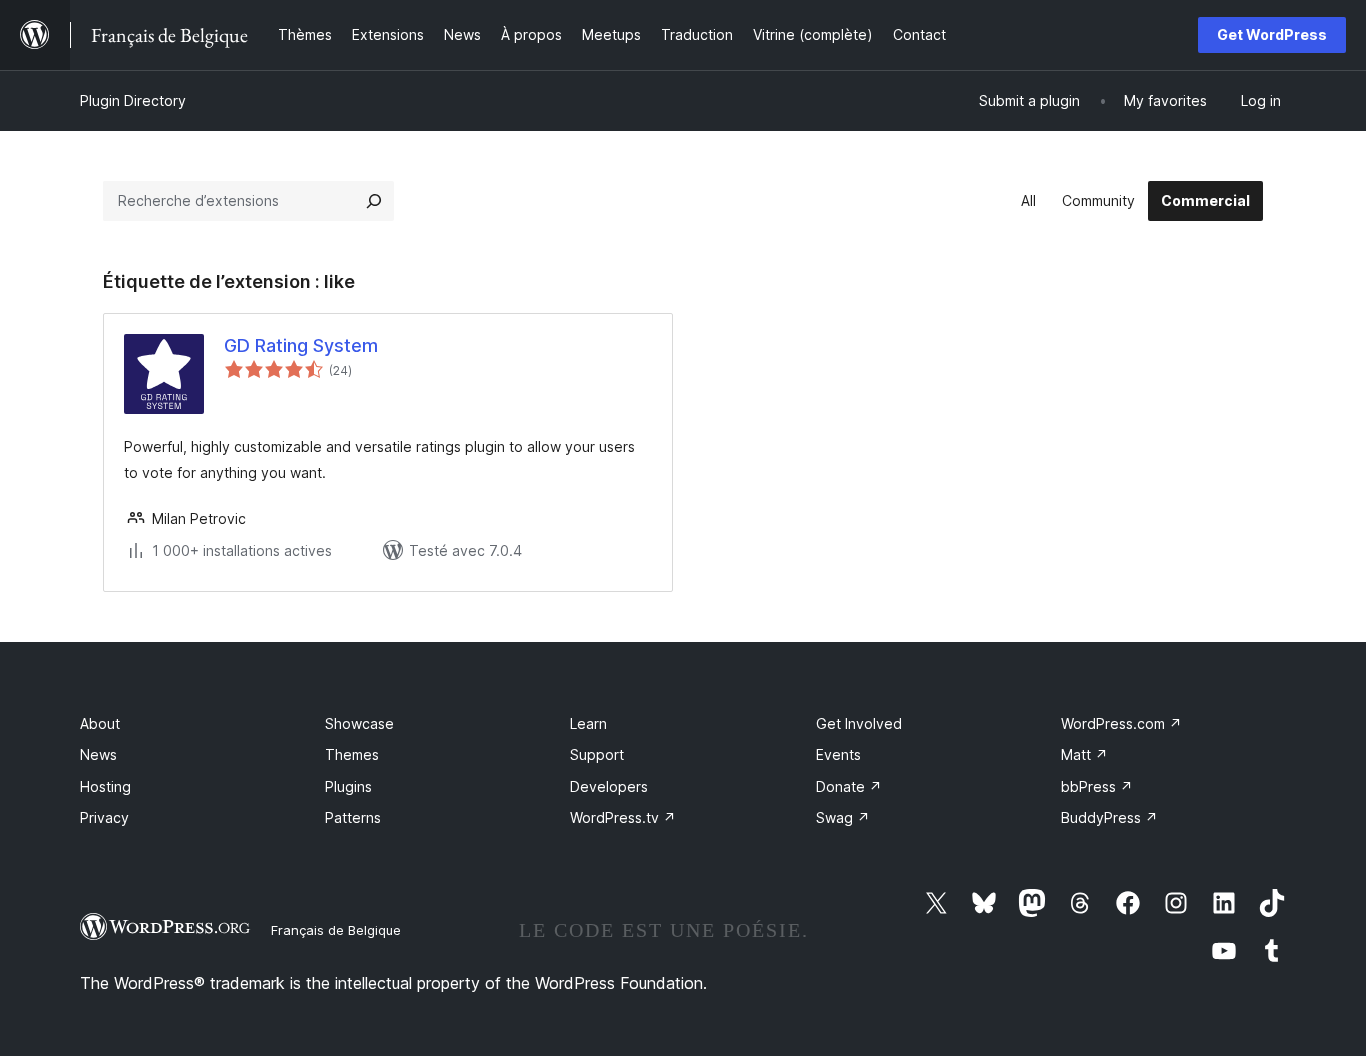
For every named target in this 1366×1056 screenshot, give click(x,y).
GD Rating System (301, 345)
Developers (609, 786)
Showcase (359, 723)
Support (597, 754)
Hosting (105, 786)
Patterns (353, 817)
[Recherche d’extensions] (374, 201)
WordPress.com (1121, 723)
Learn (588, 723)
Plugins (348, 786)
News (98, 754)
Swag (843, 817)
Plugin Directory (133, 100)
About (100, 723)
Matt (1084, 754)
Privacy (104, 817)
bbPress (1097, 786)
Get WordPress (1272, 34)
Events (838, 754)
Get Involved (859, 723)
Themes (352, 754)
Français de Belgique (336, 930)
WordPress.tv (623, 817)
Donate (849, 786)
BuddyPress (1109, 817)
